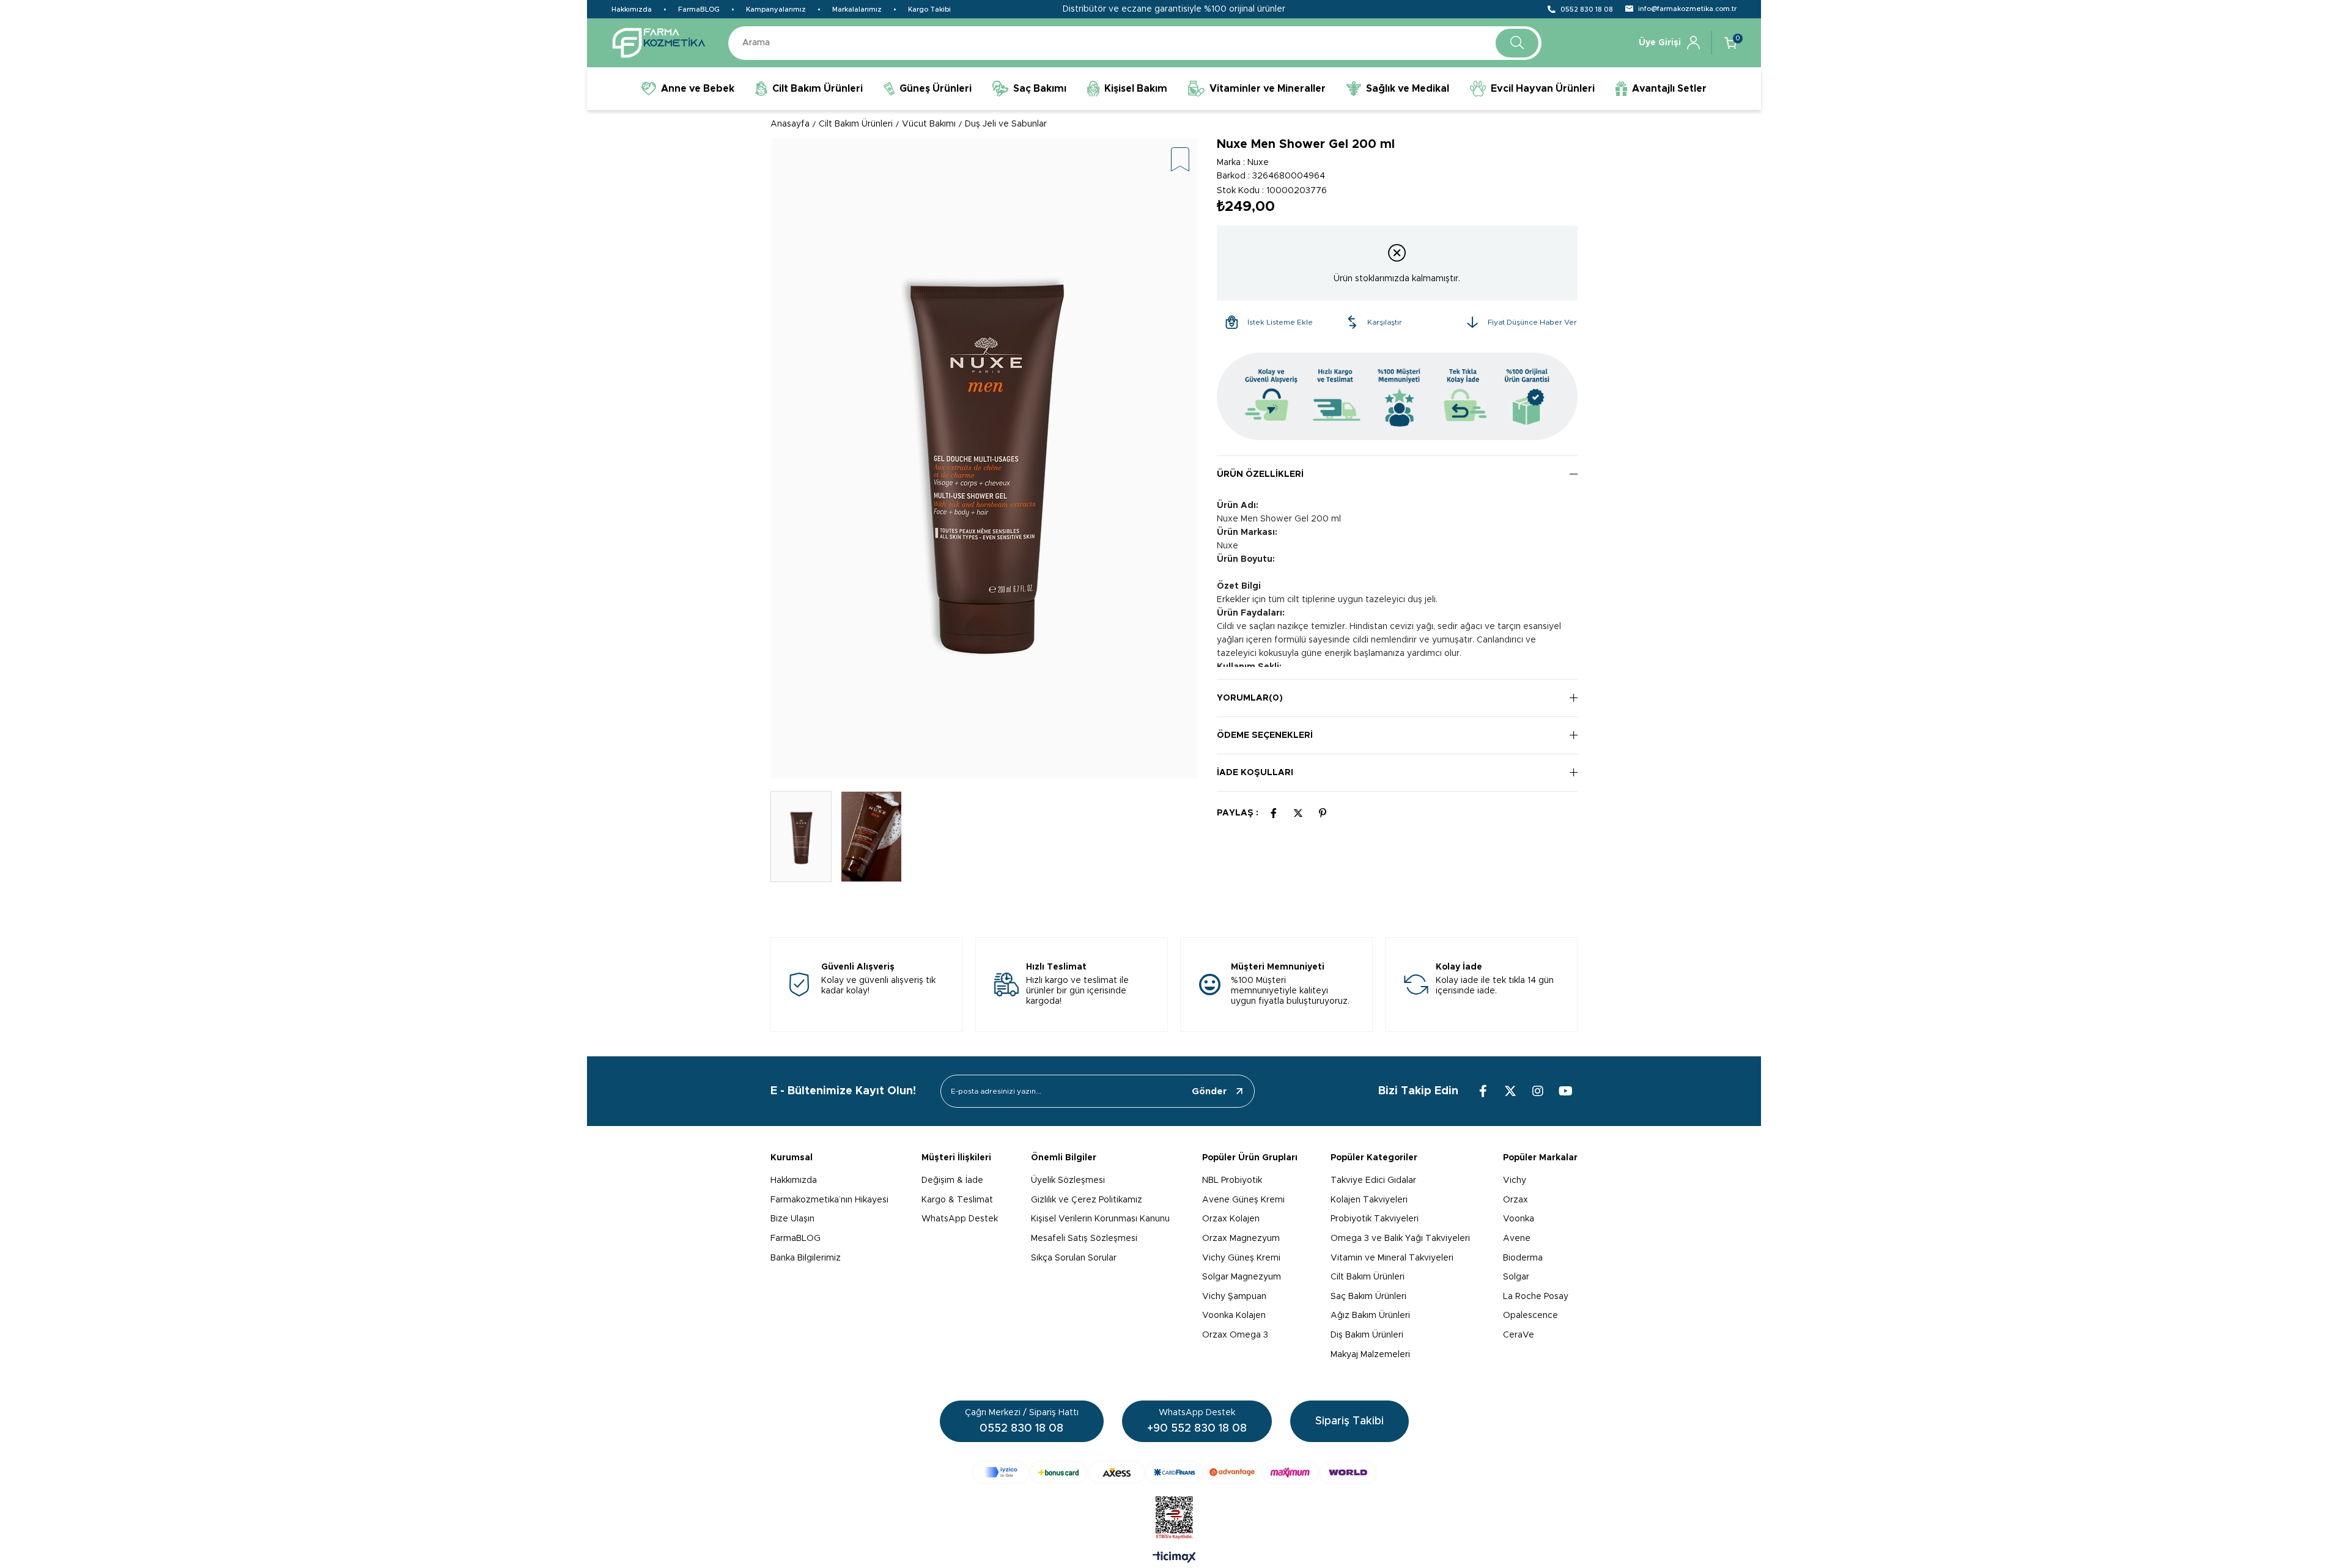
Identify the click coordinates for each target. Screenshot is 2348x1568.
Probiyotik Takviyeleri (1375, 1219)
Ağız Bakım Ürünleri (1370, 1316)
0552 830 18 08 (1587, 9)
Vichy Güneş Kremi (1241, 1258)
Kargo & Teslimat (957, 1200)
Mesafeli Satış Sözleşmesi (1084, 1239)
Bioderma (1523, 1258)
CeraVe (1519, 1335)
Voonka (1519, 1219)
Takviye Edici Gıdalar (1373, 1180)
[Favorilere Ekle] (1180, 160)
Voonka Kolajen (1234, 1316)
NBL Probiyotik (1232, 1180)
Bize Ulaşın (792, 1219)
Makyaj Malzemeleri (1370, 1355)
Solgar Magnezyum (1242, 1277)
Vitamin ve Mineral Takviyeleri (1392, 1258)
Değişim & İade (952, 1180)
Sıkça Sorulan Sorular (1074, 1258)
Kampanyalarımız (776, 9)
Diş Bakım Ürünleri (1367, 1335)
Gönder (1209, 1091)
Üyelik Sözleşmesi (1068, 1180)
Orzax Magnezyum (1241, 1239)
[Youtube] (1565, 1091)
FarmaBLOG (699, 9)
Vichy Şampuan (1234, 1297)
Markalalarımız (857, 9)
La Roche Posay (1536, 1297)
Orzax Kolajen (1231, 1219)
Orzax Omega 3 (1235, 1335)
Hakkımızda (632, 9)
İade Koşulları (1255, 773)
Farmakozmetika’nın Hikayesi (829, 1200)
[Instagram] (1538, 1091)
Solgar (1516, 1277)
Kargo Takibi (929, 9)
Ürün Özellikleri (1260, 474)
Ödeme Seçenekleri (1265, 735)
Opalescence (1530, 1316)
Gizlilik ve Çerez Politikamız (1087, 1200)
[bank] (1174, 1472)
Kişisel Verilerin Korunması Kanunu (1100, 1219)
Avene (1517, 1239)
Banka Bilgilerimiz (806, 1258)
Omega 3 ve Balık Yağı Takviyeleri (1400, 1239)
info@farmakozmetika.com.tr (1687, 9)
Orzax (1515, 1200)
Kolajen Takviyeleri (1369, 1200)
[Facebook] (1483, 1091)
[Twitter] (1510, 1091)
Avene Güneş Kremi (1243, 1200)
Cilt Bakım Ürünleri (1368, 1277)
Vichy (1515, 1180)
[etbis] (1174, 1518)
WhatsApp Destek (960, 1219)
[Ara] (1517, 43)
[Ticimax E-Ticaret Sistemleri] (1174, 1558)
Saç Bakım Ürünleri (1368, 1297)
